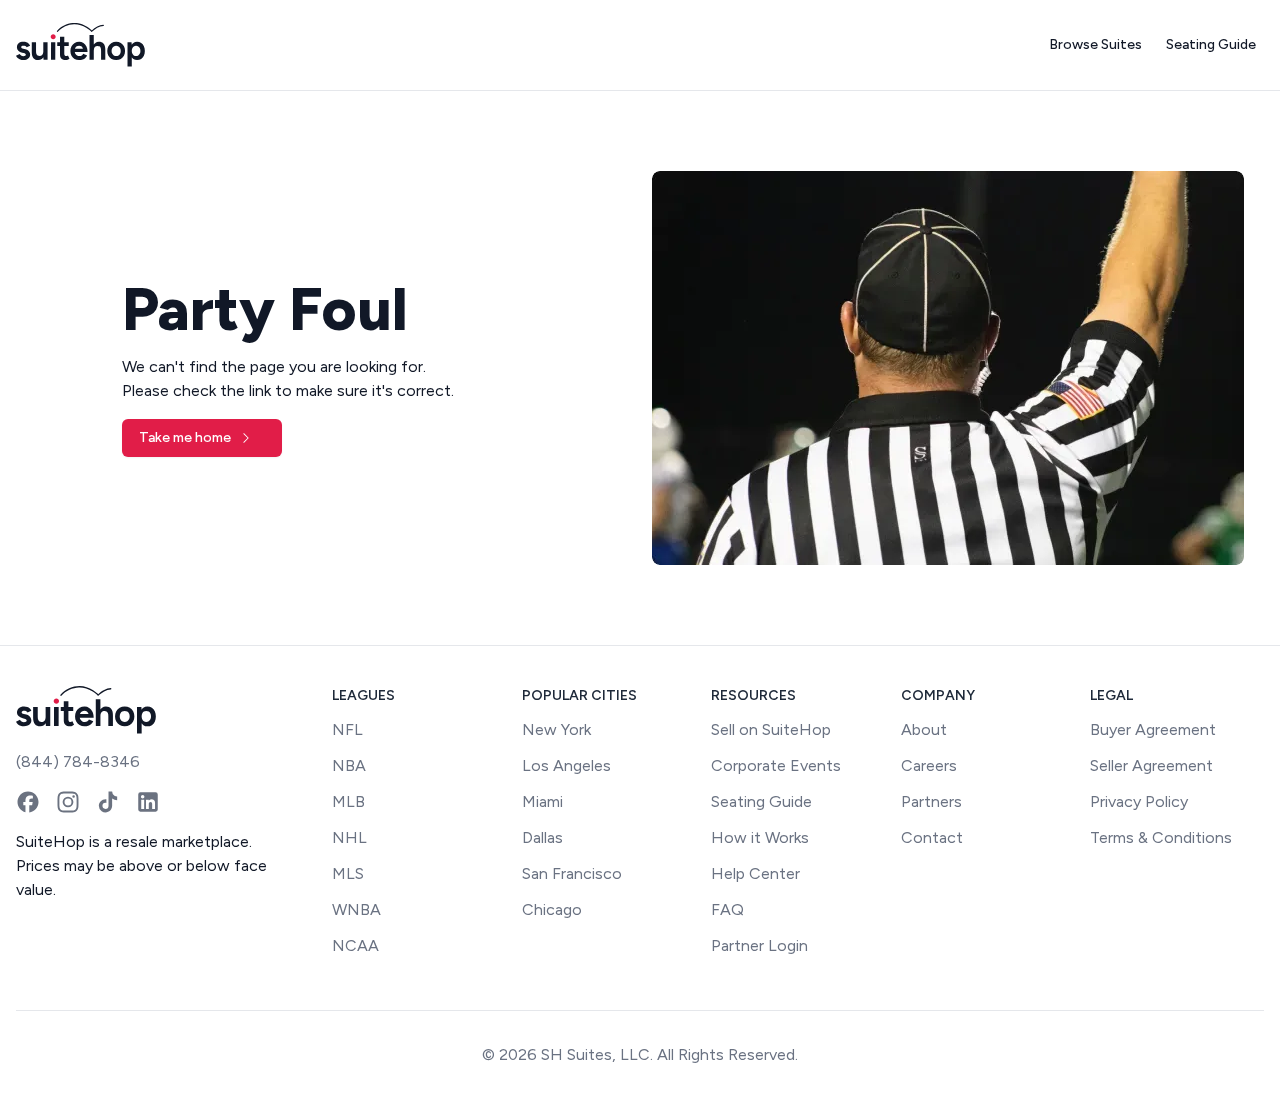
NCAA (355, 945)
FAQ (727, 909)
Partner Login (759, 945)
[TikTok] (108, 802)
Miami (542, 801)
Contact (932, 837)
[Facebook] (28, 802)
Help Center (755, 873)
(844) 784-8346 (78, 761)
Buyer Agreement (1153, 729)
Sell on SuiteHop (771, 729)
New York (556, 729)
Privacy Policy (1139, 801)
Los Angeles (566, 765)
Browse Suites (1095, 44)
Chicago (552, 909)
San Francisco (572, 873)
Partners (931, 801)
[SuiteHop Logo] (80, 45)
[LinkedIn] (148, 802)
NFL (347, 729)
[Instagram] (68, 802)
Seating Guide (1211, 44)
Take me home (185, 437)
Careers (929, 765)
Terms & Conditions (1161, 837)
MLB (348, 801)
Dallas (542, 837)
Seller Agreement (1151, 765)
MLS (348, 873)
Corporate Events (776, 765)
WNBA (356, 909)
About (924, 729)
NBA (349, 765)
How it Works (760, 837)
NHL (349, 837)
